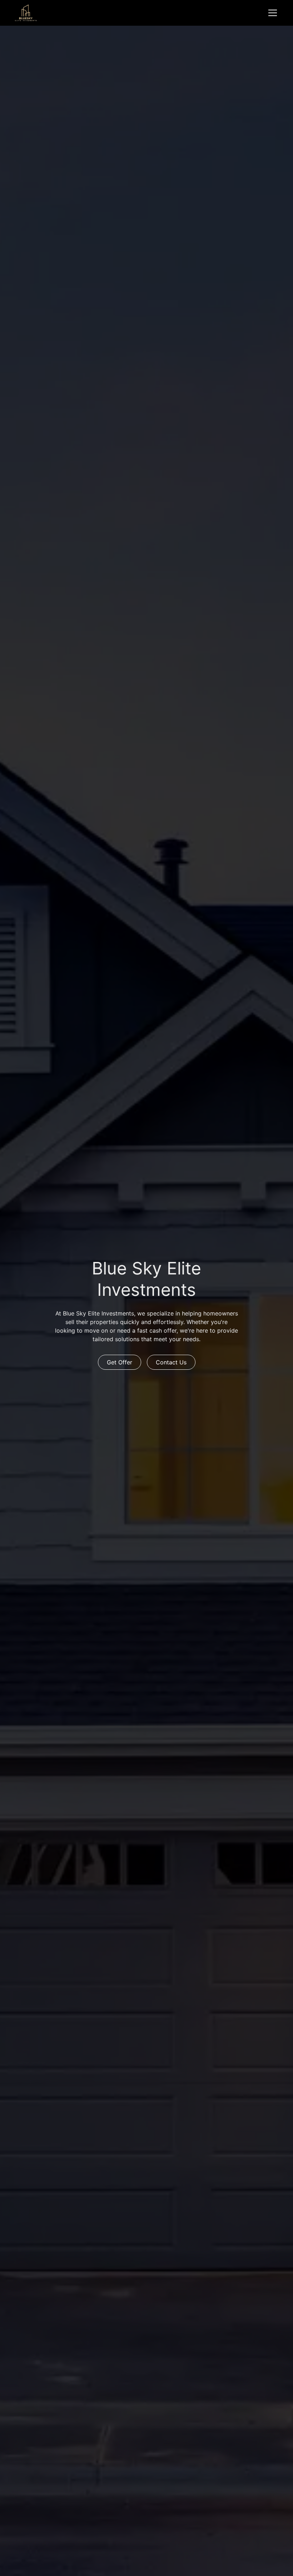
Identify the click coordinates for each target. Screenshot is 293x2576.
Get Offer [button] (120, 1362)
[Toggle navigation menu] (273, 13)
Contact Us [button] (171, 1362)
